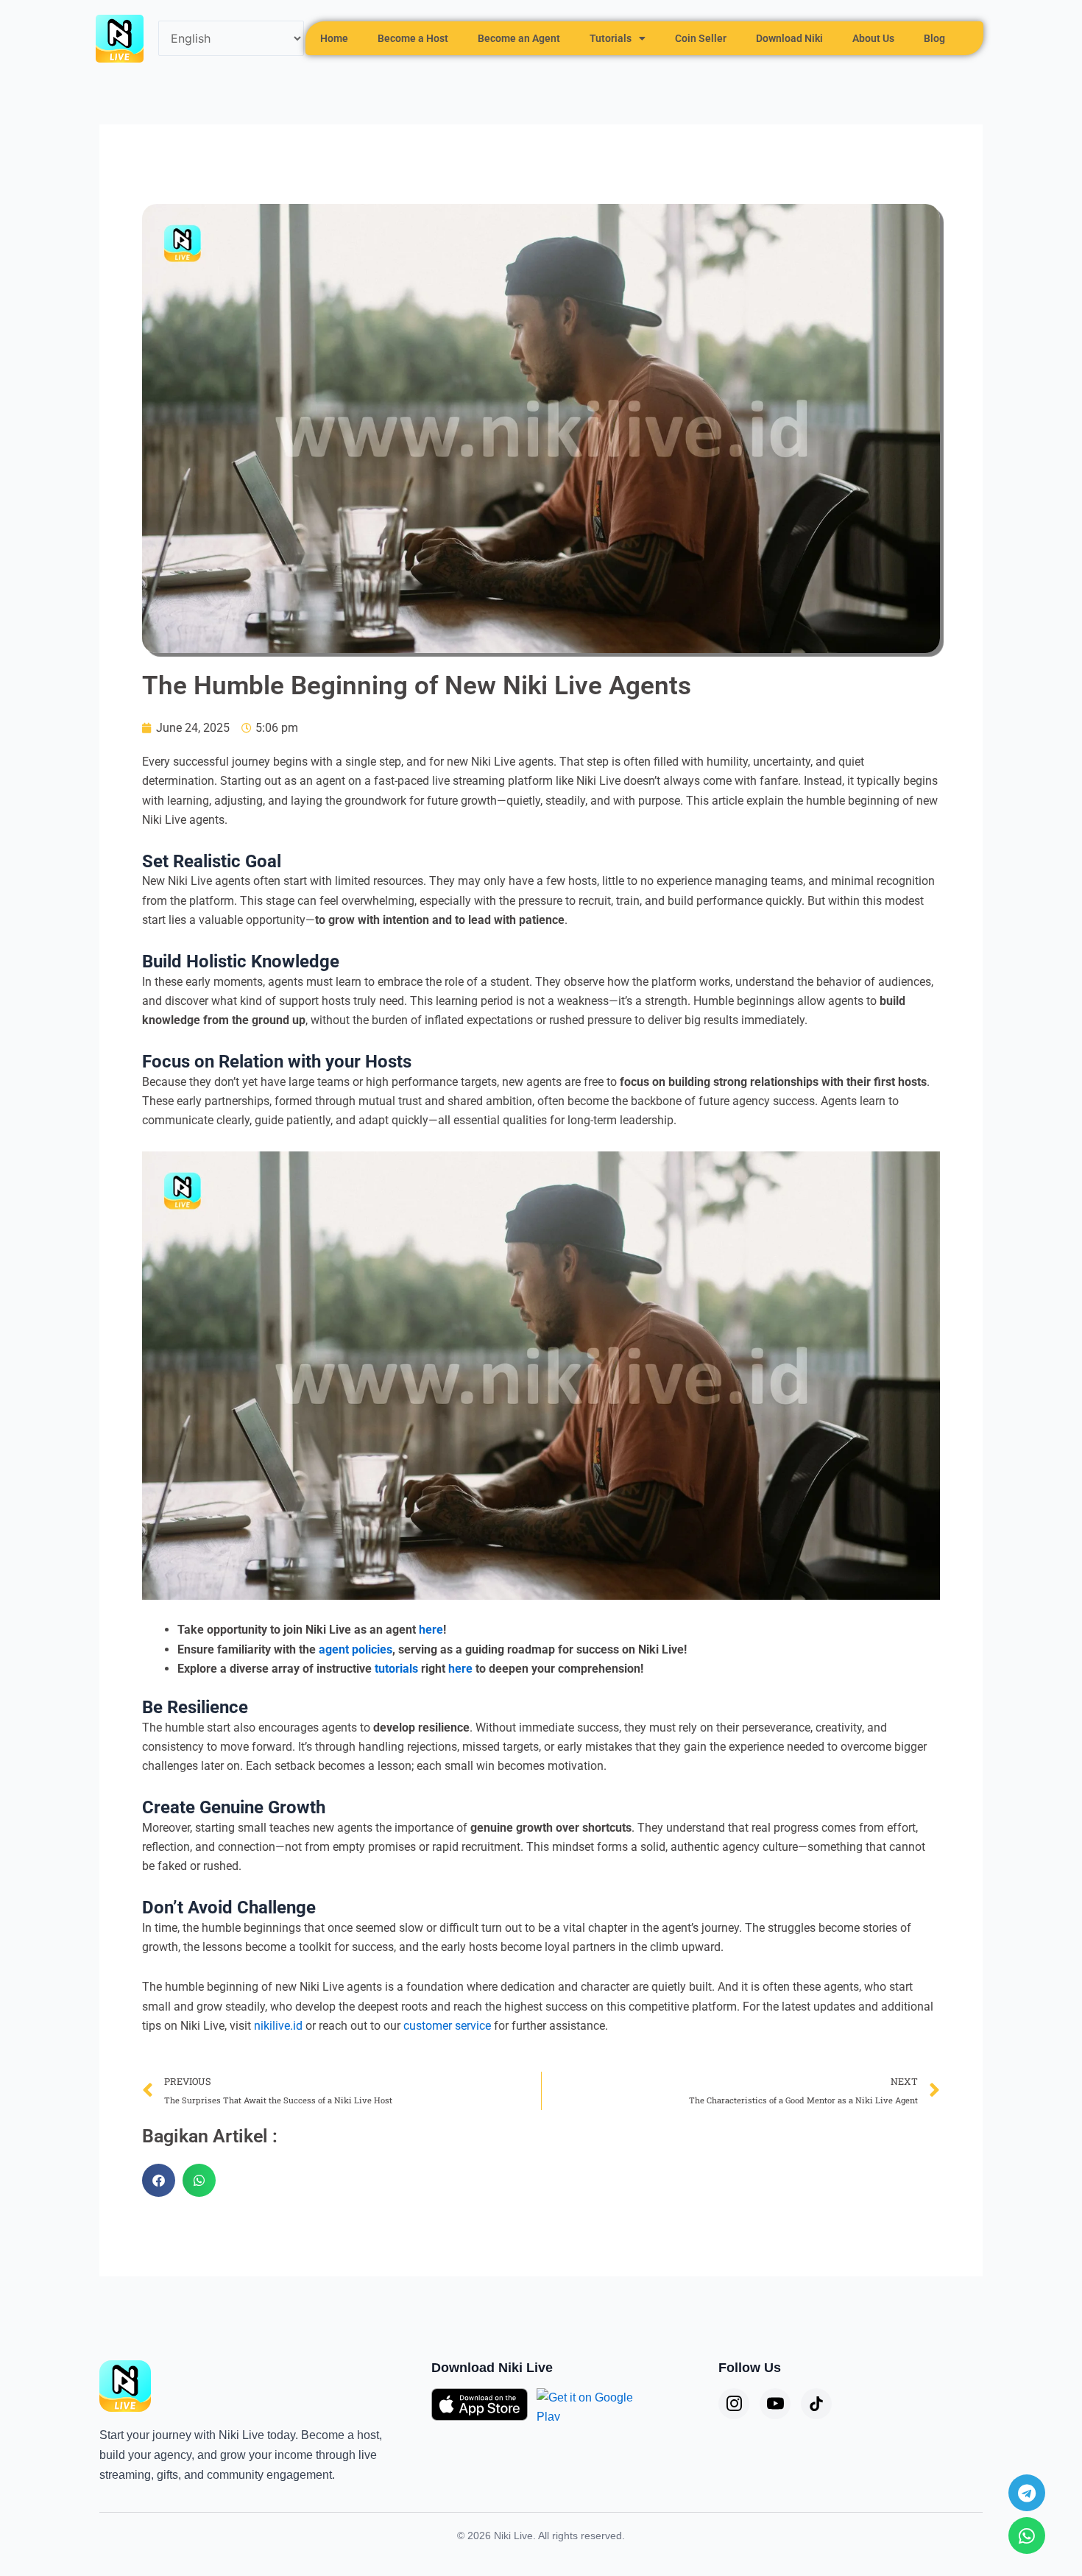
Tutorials (611, 38)
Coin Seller (701, 38)
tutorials (396, 1669)
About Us (873, 38)
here (431, 1630)
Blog (934, 38)
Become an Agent (519, 38)
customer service (447, 2026)
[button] (159, 2180)
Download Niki (789, 38)
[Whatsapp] (1027, 2536)
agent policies (356, 1649)
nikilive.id (278, 2026)
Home (334, 38)
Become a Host (413, 38)
